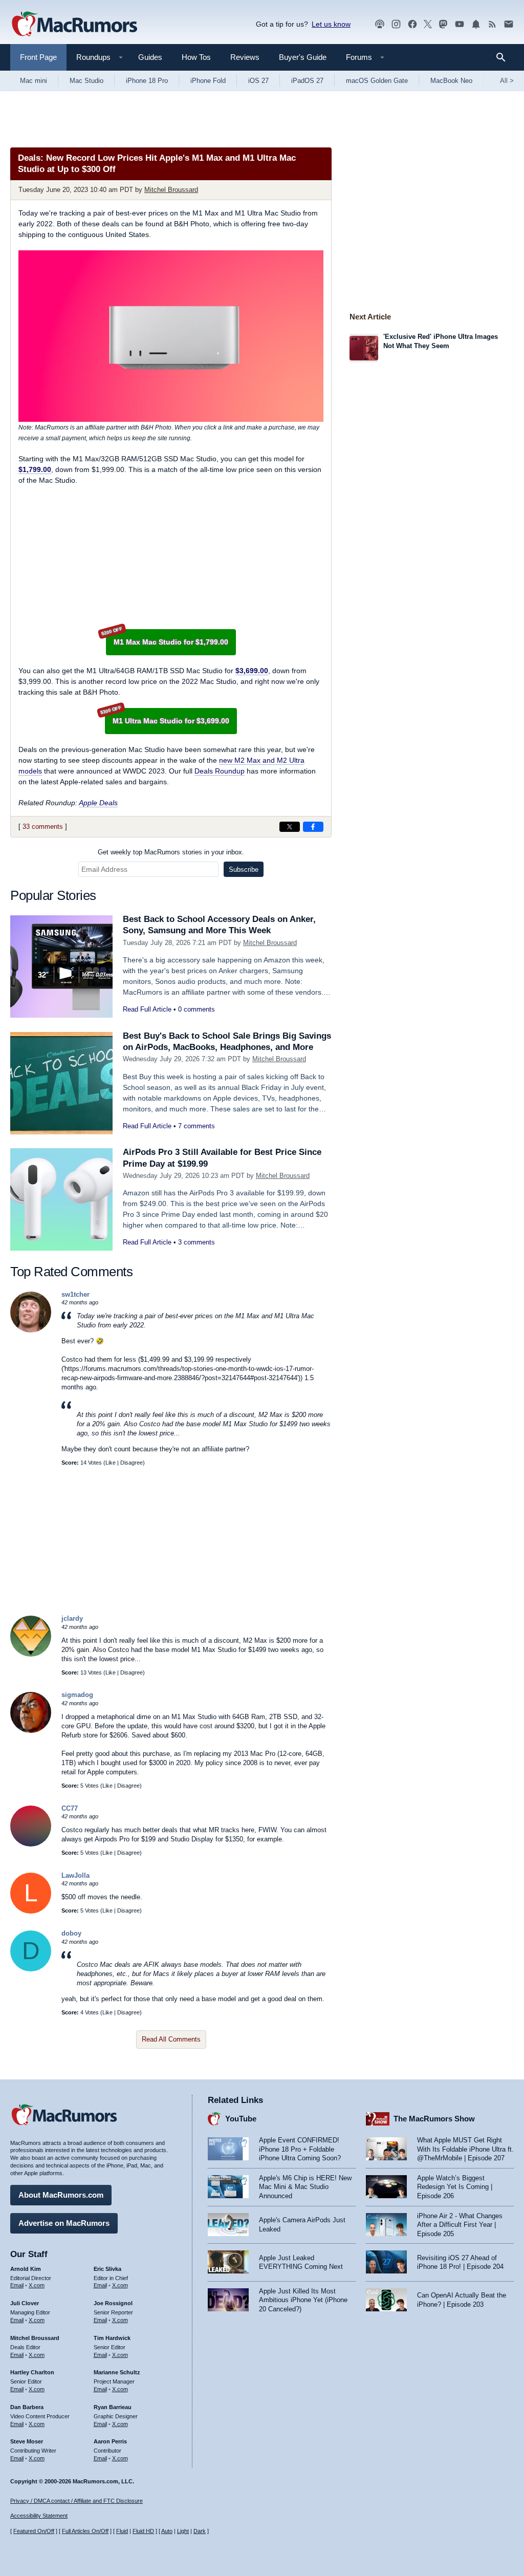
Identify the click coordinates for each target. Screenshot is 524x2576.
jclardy (72, 1618)
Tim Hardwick (112, 2338)
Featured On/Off (34, 2531)
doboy (71, 1933)
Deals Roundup (220, 771)
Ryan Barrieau (113, 2407)
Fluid (122, 2531)
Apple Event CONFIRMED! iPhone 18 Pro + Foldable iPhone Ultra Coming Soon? (300, 2149)
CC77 (70, 1808)
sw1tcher (75, 1294)
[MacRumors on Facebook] (412, 24)
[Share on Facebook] (313, 827)
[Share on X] (290, 827)
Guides (150, 57)
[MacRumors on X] (428, 24)
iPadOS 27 (307, 81)
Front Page (38, 57)
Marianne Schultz (117, 2372)
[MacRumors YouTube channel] (460, 24)
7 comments (196, 1126)
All (507, 81)
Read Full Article (147, 1009)
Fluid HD (143, 2531)
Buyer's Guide (303, 57)
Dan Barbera (27, 2407)
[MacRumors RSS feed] (492, 24)
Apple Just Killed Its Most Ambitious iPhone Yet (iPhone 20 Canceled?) (303, 2300)
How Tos (196, 57)
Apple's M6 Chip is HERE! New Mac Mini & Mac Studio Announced (305, 2187)
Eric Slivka (107, 2269)
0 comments (196, 1009)
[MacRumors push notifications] (476, 24)
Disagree (132, 1463)
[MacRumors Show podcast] (380, 24)
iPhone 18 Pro (147, 81)
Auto (167, 2531)
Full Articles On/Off (85, 2531)
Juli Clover (25, 2303)
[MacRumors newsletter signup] (509, 24)
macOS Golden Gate (377, 81)
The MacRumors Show (434, 2119)
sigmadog (77, 1695)
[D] (31, 1969)
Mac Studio (86, 81)
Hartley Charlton (32, 2372)
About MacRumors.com (61, 2195)
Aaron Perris (110, 2441)
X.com (37, 2285)
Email (17, 2285)
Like (111, 1463)
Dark (200, 2531)
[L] (31, 1911)
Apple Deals (98, 803)
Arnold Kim (26, 2269)
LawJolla (75, 1875)
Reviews (245, 57)
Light (183, 2531)
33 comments (43, 827)
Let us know (331, 24)
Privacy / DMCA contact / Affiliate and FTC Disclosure (77, 2501)
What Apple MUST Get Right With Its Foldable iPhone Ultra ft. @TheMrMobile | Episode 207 (465, 2149)
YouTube (241, 2119)
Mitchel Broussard (171, 190)
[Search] (504, 57)
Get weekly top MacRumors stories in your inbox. (171, 852)
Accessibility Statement (39, 2516)
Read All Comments (171, 2039)
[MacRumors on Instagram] (396, 24)
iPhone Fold (208, 81)
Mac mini (34, 81)
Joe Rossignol (113, 2303)
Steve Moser (27, 2441)
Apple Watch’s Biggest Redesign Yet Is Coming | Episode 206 (455, 2187)
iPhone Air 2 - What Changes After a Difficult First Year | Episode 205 (460, 2225)
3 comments (196, 1242)
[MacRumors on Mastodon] (443, 24)
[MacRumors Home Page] (74, 25)
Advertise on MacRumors (64, 2223)
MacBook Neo (451, 81)
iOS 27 (258, 81)
